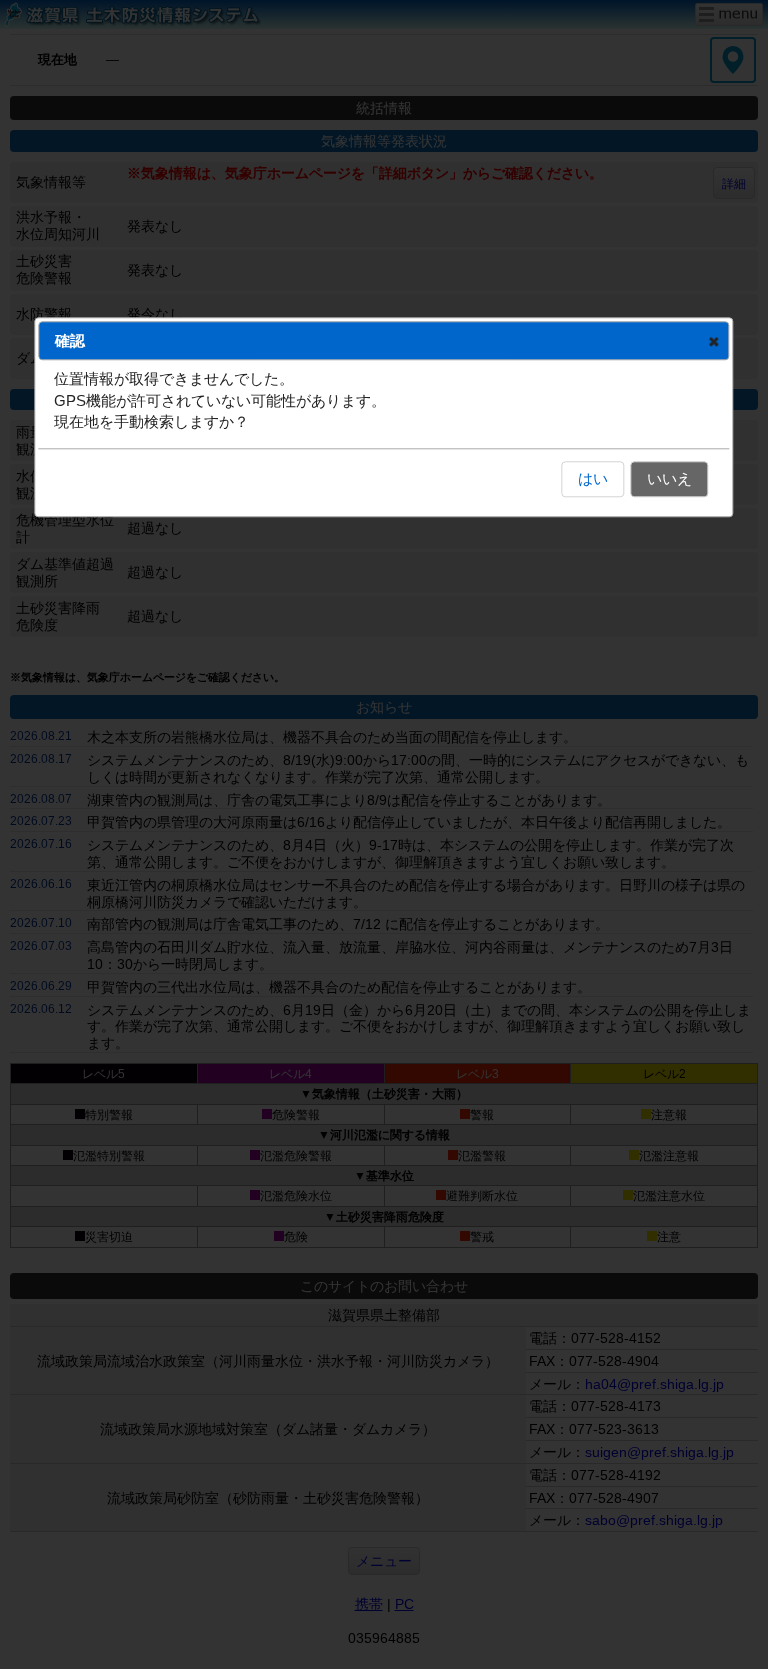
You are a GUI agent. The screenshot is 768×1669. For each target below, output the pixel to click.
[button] (713, 341)
